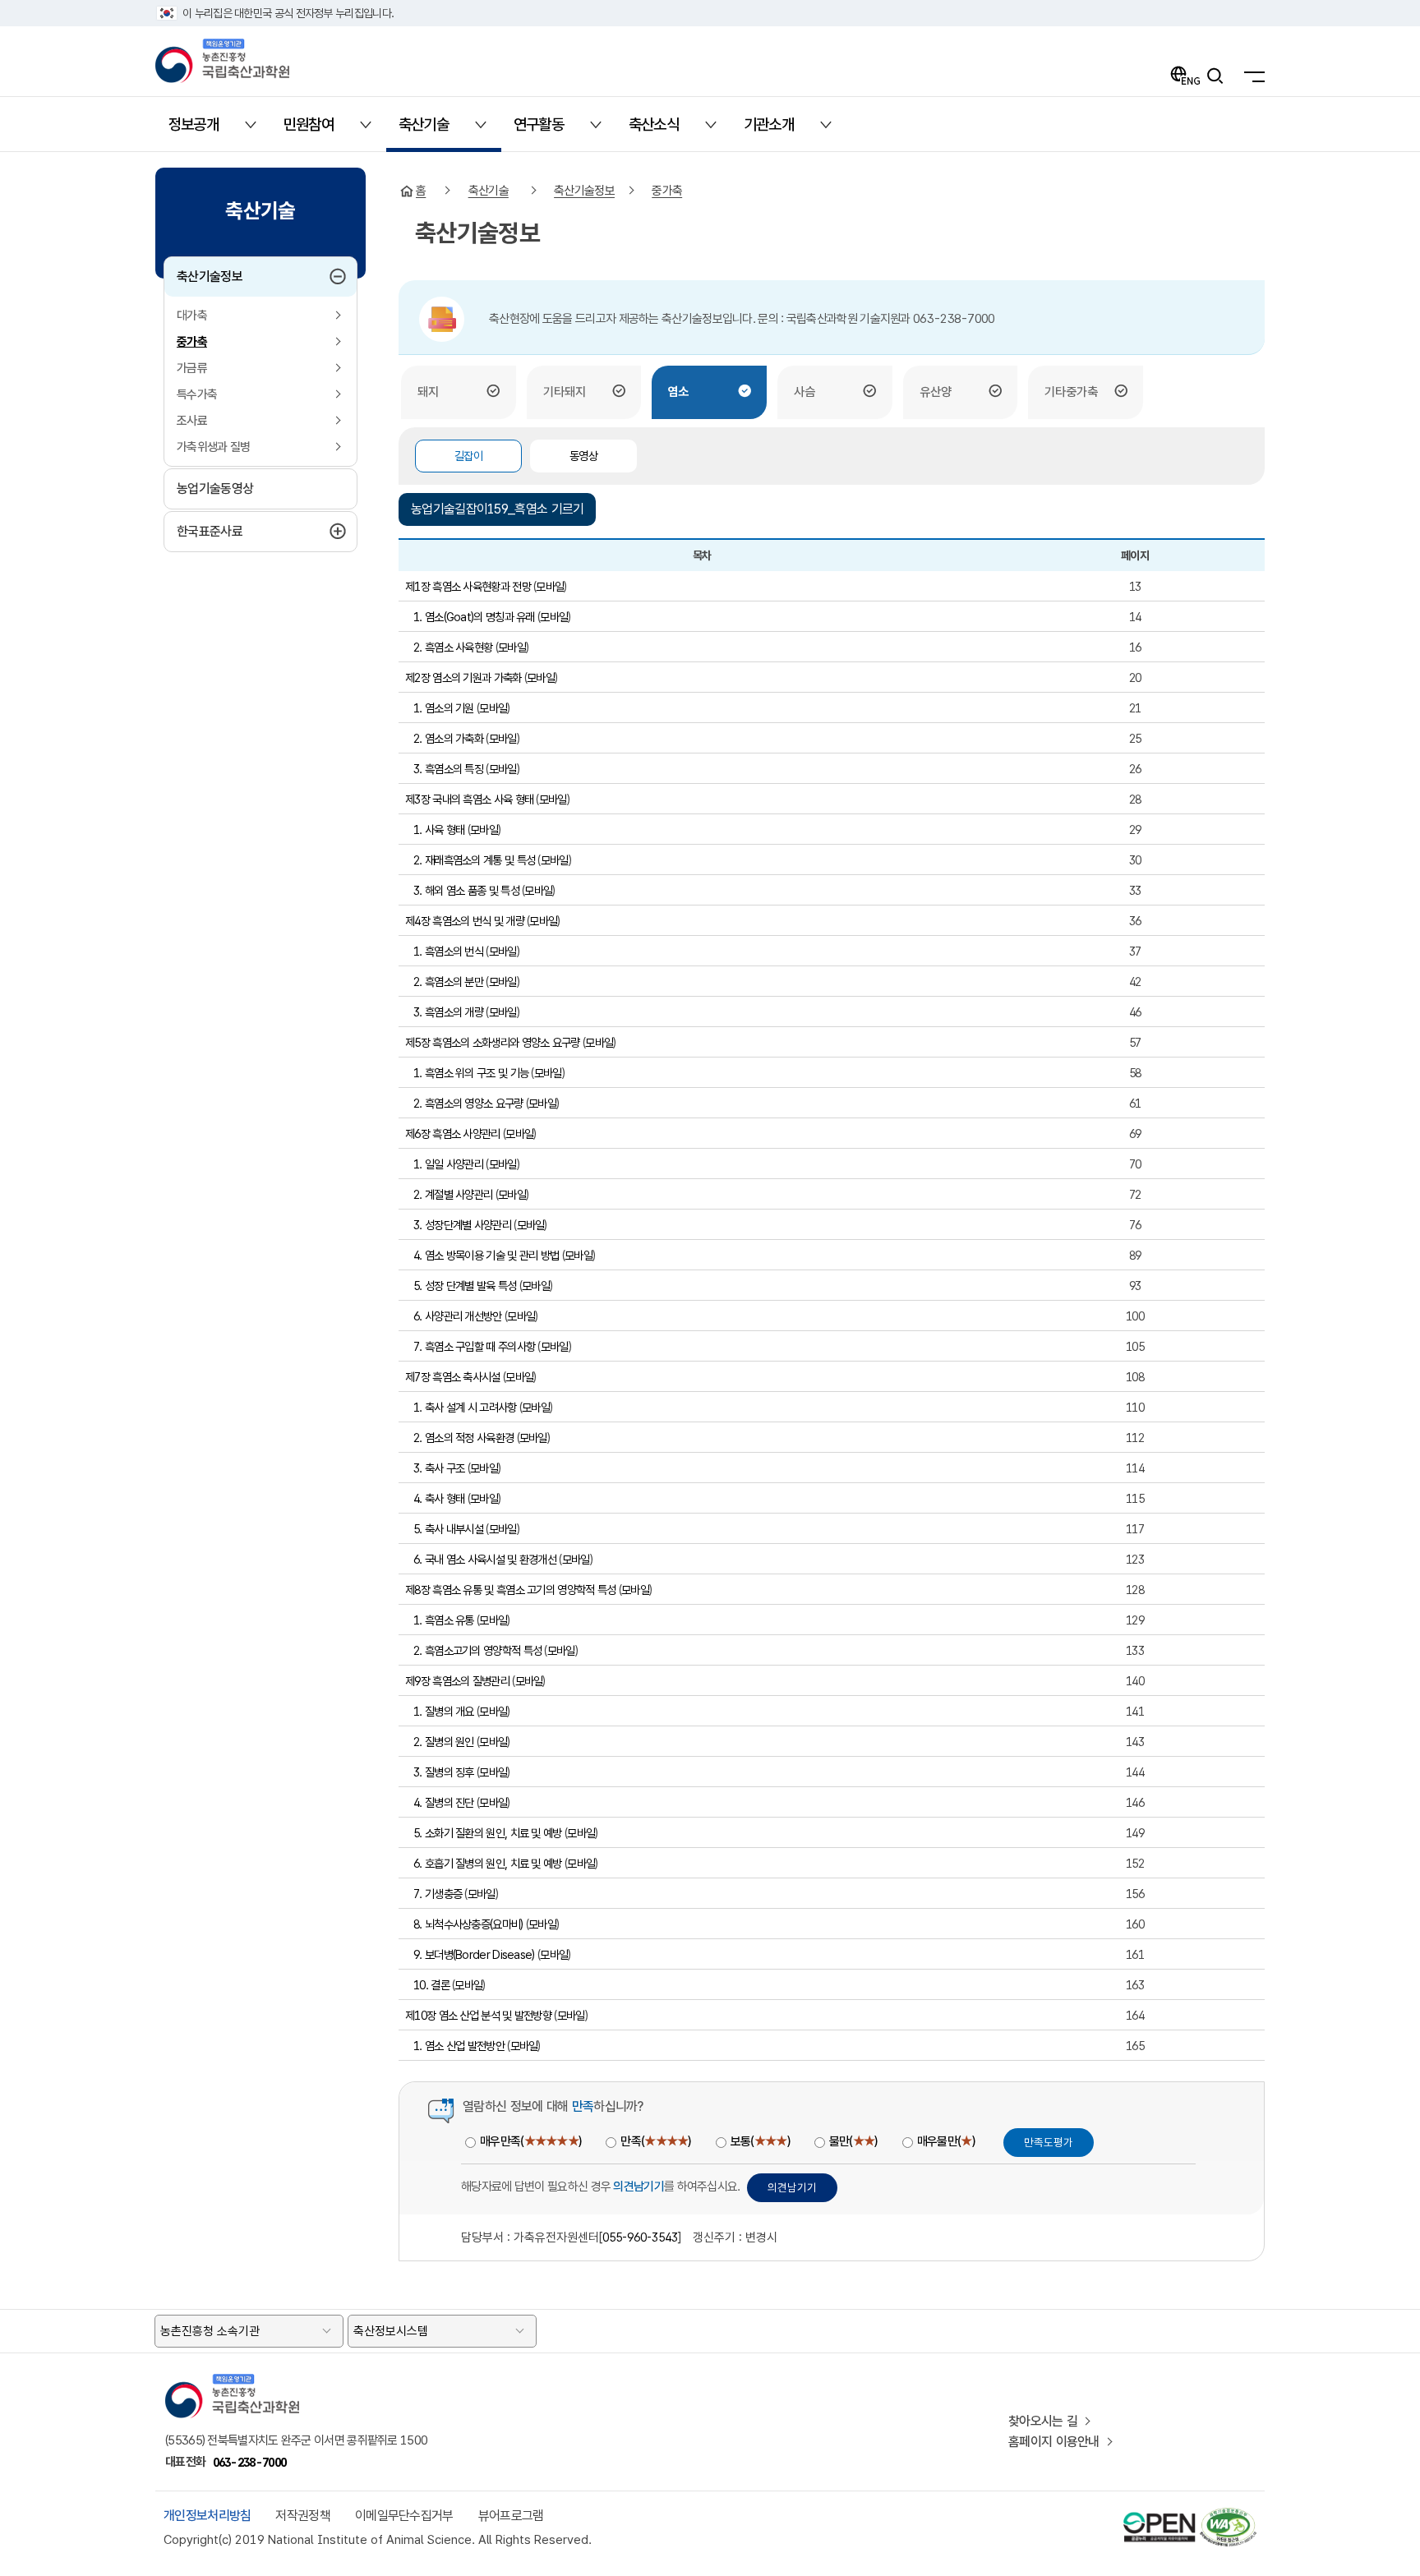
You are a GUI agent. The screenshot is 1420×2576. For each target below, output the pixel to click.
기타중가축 (1071, 392)
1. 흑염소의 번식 (448, 951)
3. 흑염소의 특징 (448, 769)
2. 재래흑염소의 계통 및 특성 (474, 860)
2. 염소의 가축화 (448, 738)
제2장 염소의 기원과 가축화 (463, 677)
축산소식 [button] (664, 130)
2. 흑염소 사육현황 (453, 647)
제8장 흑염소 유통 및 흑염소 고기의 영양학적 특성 (510, 1590)
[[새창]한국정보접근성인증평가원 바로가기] (1227, 2515)
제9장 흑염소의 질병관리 (457, 1681)
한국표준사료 (249, 531)
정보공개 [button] (203, 130)
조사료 (192, 421)
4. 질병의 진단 (444, 1802)
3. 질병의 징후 (444, 1772)
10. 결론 (431, 1985)
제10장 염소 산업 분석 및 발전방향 (478, 2015)
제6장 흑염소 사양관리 (453, 1134)
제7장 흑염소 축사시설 (453, 1377)
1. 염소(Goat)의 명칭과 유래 (474, 617)
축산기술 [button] (433, 130)
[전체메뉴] (1250, 76)
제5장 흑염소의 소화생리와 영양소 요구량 (493, 1042)
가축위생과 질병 (213, 447)
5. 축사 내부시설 (448, 1529)
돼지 (428, 392)
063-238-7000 (250, 2462)
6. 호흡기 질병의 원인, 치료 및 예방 (488, 1863)
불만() (853, 2141)
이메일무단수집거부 (404, 2516)
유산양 (936, 392)
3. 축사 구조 (439, 1468)
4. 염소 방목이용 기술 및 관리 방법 (486, 1255)
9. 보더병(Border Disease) (474, 1954)
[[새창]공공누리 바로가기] (1160, 2515)
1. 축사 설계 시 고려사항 (465, 1407)
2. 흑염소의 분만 (448, 982)
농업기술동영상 (215, 488)
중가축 (192, 342)
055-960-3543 (640, 2237)
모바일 (550, 586)
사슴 (805, 392)
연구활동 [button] (549, 130)
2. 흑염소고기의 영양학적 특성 (477, 1650)
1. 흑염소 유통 (444, 1620)
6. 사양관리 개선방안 (458, 1316)
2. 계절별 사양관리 (453, 1194)
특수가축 (197, 394)
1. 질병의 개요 (444, 1711)
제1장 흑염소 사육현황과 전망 (468, 586)
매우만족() (530, 2141)
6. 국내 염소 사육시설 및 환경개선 (485, 1559)
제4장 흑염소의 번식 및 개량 (465, 921)
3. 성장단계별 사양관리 (462, 1225)
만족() (655, 2141)
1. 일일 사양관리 (448, 1164)
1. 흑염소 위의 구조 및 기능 (471, 1073)
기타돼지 (565, 392)
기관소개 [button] (779, 130)
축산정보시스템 (391, 2331)
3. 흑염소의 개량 (448, 1012)
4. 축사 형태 (439, 1498)
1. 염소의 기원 (444, 708)
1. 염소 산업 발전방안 (459, 2046)
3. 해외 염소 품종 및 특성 (466, 890)
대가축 (192, 316)
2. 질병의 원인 (444, 1742)
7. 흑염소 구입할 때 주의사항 (474, 1346)
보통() (760, 2141)
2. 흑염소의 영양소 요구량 (468, 1103)
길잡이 (468, 456)
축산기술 (489, 191)
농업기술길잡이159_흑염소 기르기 (497, 509)
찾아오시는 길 (1043, 2421)
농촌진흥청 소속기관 (210, 2331)
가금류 (192, 368)
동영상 (583, 456)
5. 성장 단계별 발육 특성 (465, 1286)
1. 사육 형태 (439, 829)
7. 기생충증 (438, 1894)
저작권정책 (303, 2516)
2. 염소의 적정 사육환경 (463, 1438)
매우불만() (946, 2141)
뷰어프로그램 (511, 2516)
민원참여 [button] (318, 130)
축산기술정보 (244, 276)
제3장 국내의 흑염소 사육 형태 (469, 799)
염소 (678, 392)
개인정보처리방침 (207, 2516)
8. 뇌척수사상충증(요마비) (468, 1924)
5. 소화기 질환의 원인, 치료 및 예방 (488, 1833)
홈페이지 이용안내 (1054, 2442)
